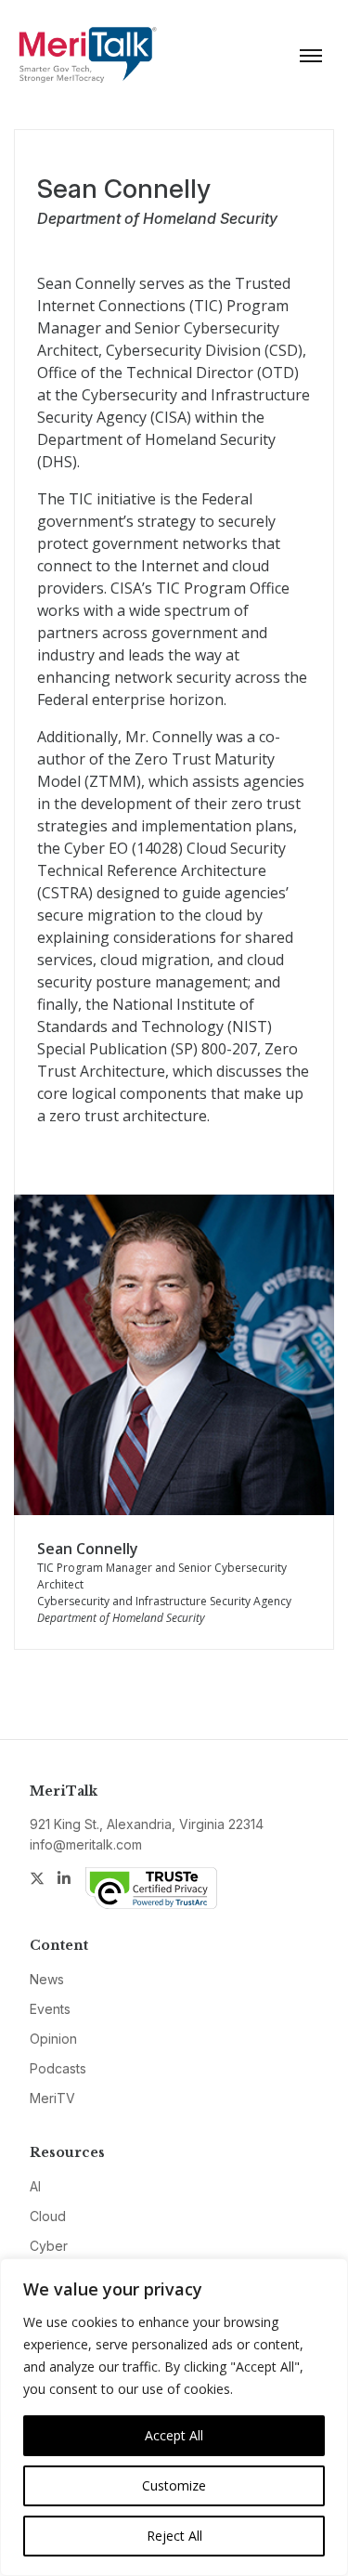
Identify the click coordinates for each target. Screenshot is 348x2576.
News (47, 1979)
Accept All (174, 2435)
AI (35, 2186)
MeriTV (52, 2098)
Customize (174, 2485)
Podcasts (58, 2068)
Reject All (174, 2536)
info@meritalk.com (86, 1844)
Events (50, 2009)
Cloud (48, 2216)
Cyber (49, 2246)
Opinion (53, 2039)
